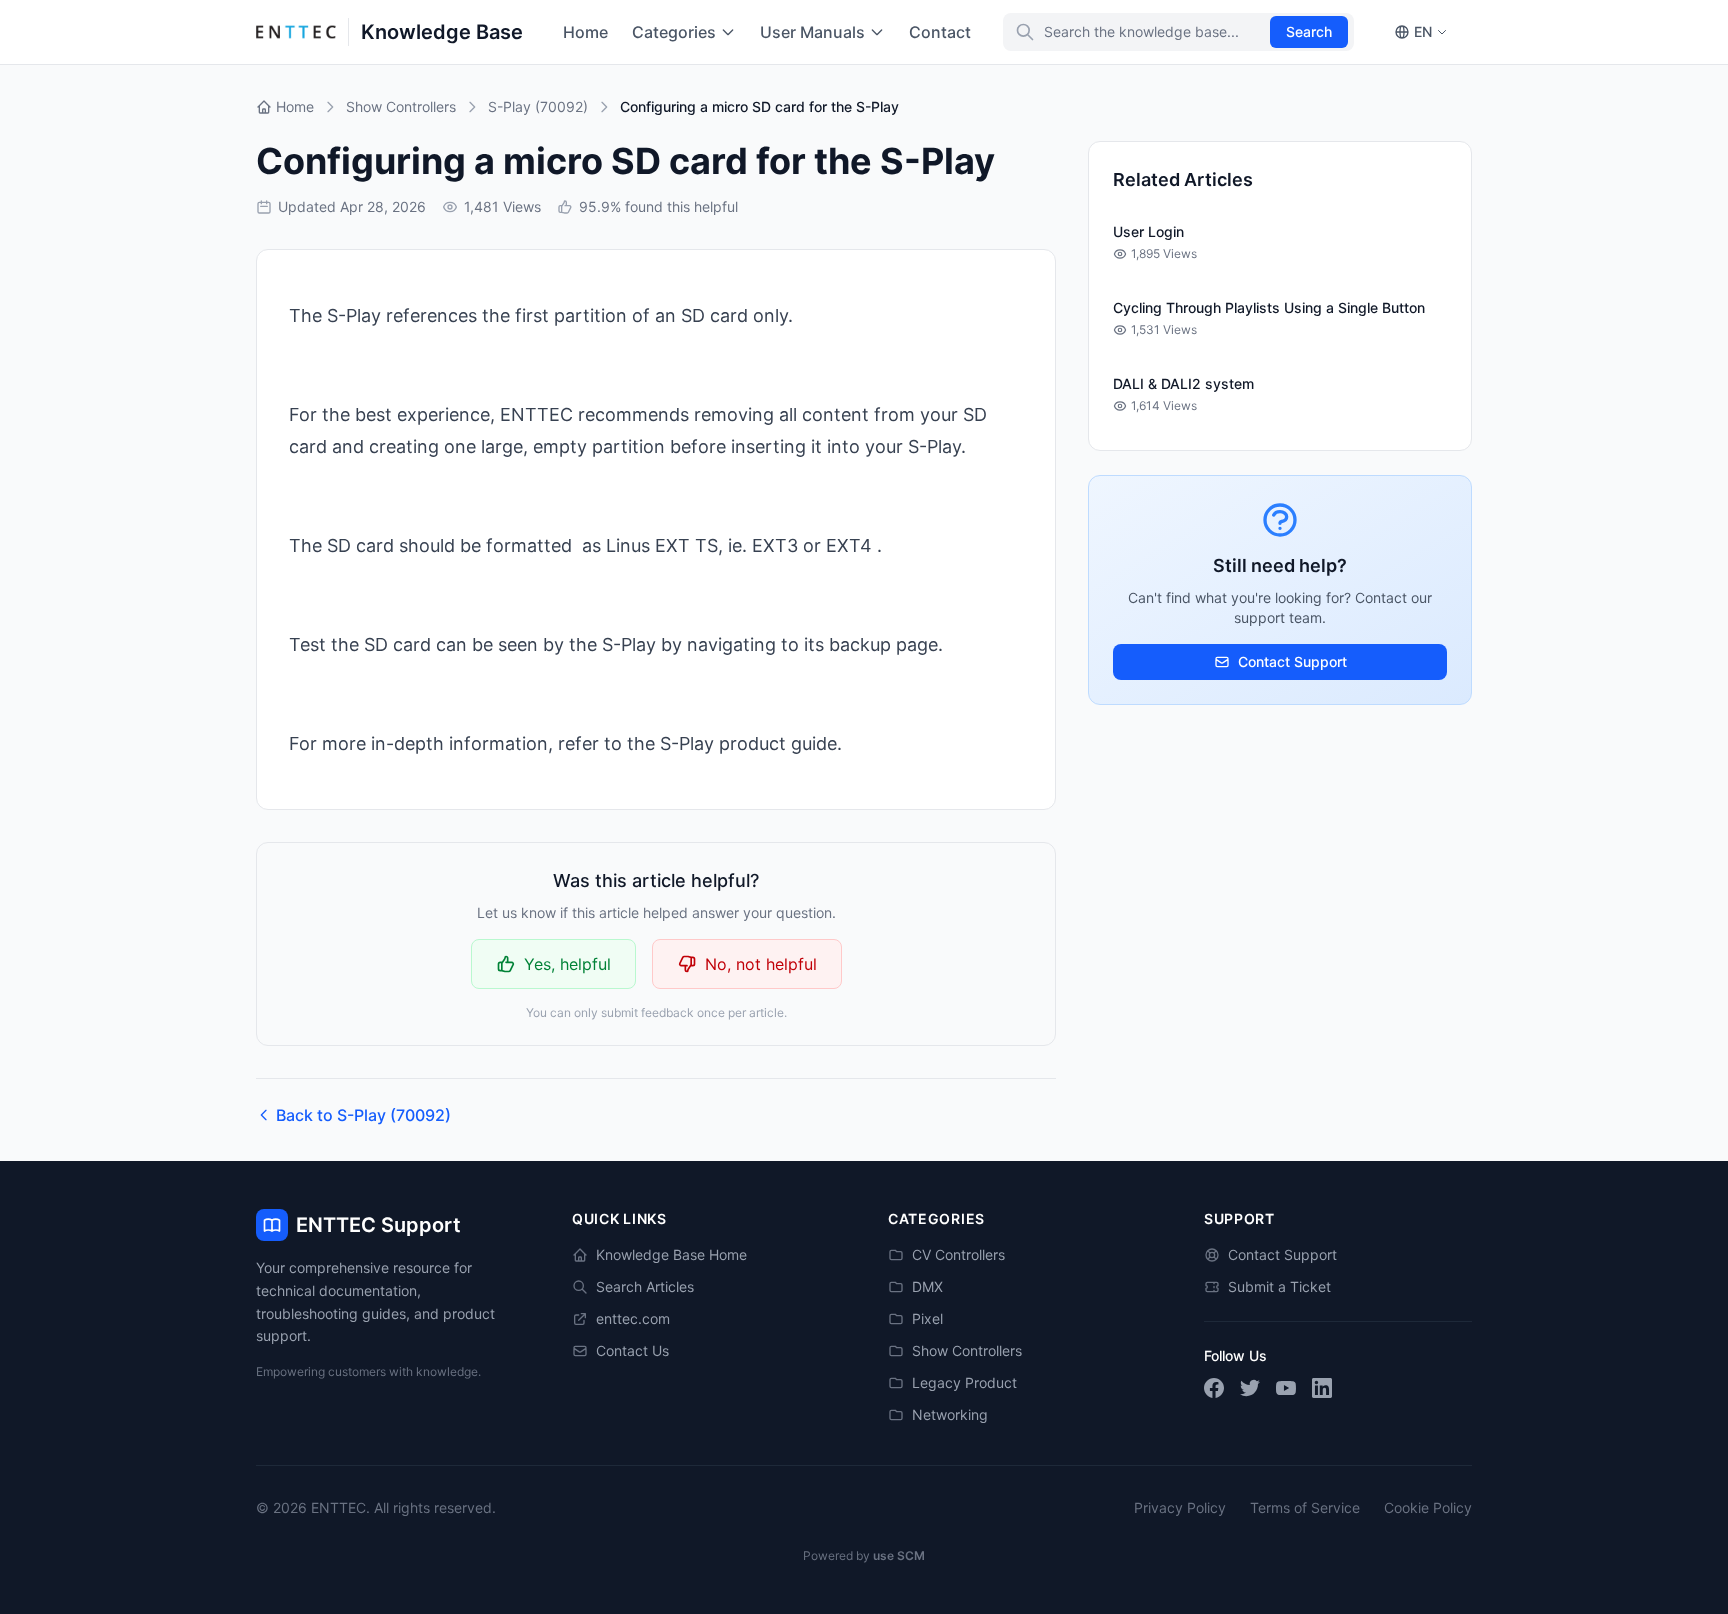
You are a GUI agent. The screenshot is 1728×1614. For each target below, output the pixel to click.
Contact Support (1292, 661)
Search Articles (645, 1286)
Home (585, 32)
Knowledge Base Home (671, 1254)
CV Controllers (958, 1254)
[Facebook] (1214, 1388)
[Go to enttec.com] (296, 32)
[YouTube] (1286, 1388)
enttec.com (633, 1318)
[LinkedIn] (1322, 1388)
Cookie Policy (1428, 1507)
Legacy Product (964, 1382)
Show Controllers (967, 1350)
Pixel (927, 1318)
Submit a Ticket (1279, 1286)
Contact (940, 32)
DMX (927, 1286)
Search (1309, 31)
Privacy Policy (1180, 1507)
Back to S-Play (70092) (363, 1115)
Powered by (864, 1555)
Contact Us (632, 1350)
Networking (950, 1414)
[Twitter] (1250, 1388)
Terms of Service (1305, 1507)
